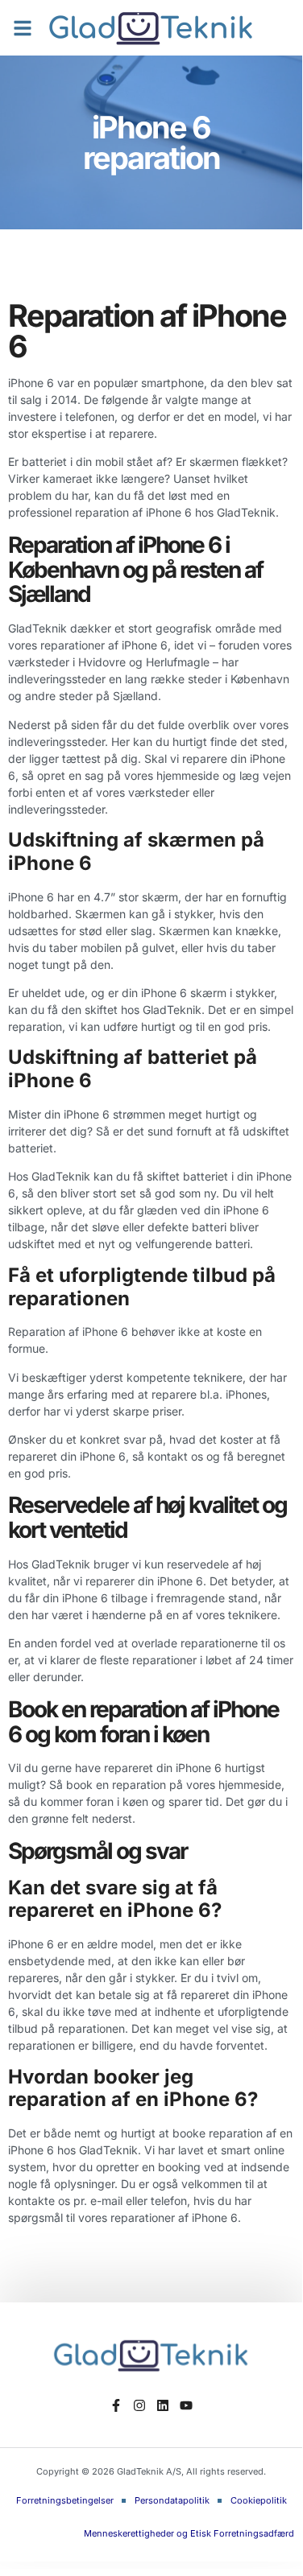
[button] (23, 28)
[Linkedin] (163, 2406)
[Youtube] (186, 2406)
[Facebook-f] (116, 2406)
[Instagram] (140, 2406)
